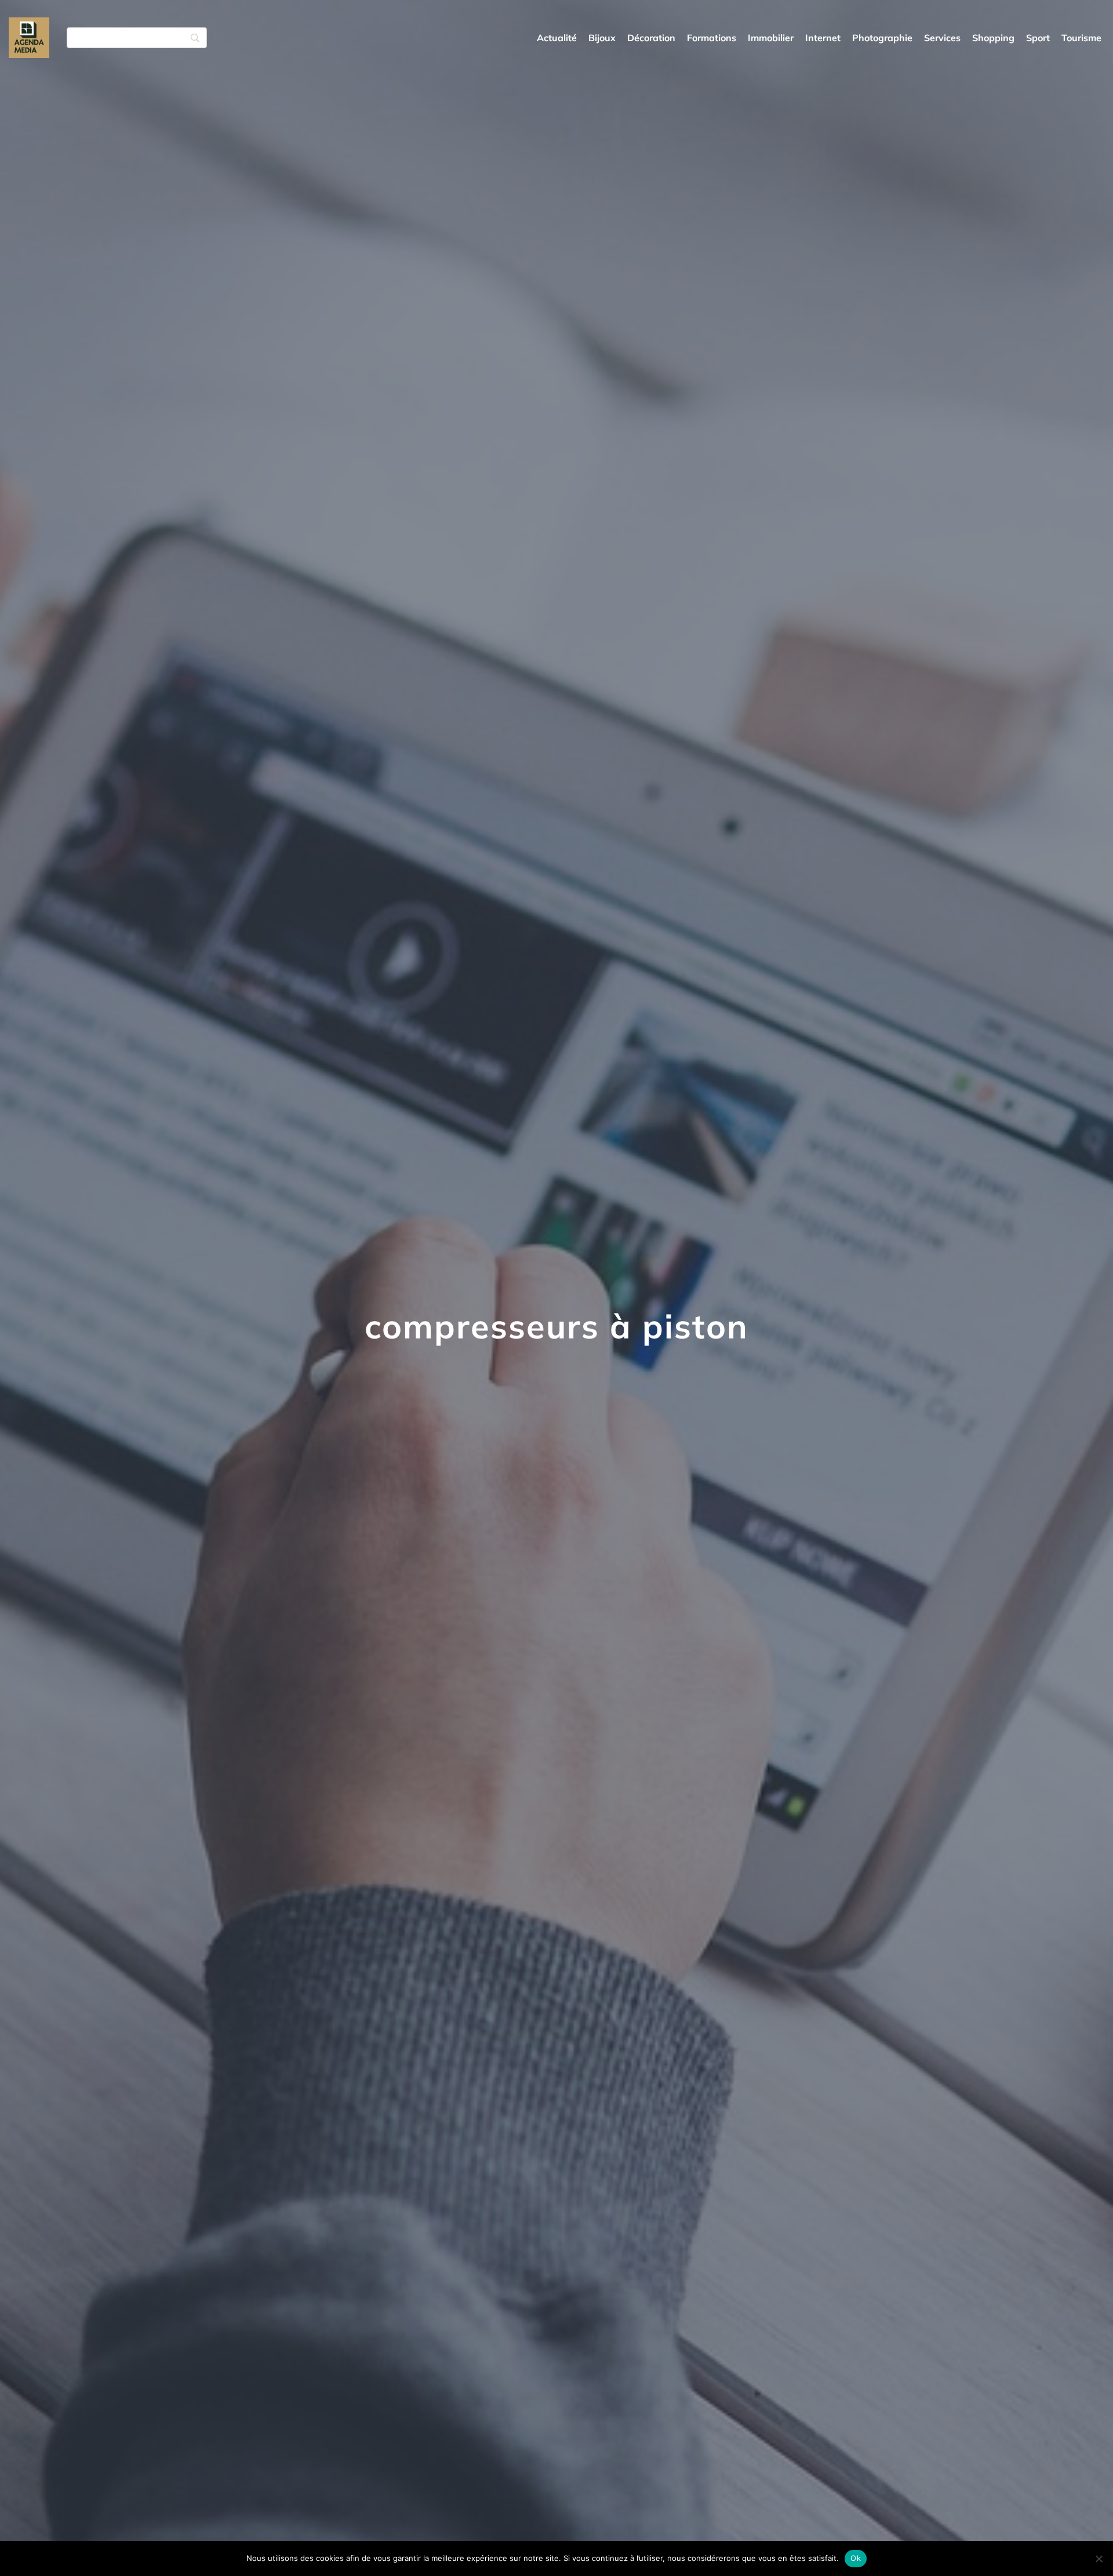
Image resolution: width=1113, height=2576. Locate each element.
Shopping (993, 38)
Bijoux (602, 38)
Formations (712, 38)
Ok (856, 2558)
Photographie (882, 38)
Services (942, 38)
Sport (1038, 38)
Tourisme (1081, 38)
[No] (1099, 2559)
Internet (823, 38)
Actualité (557, 38)
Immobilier (771, 38)
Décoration (651, 38)
